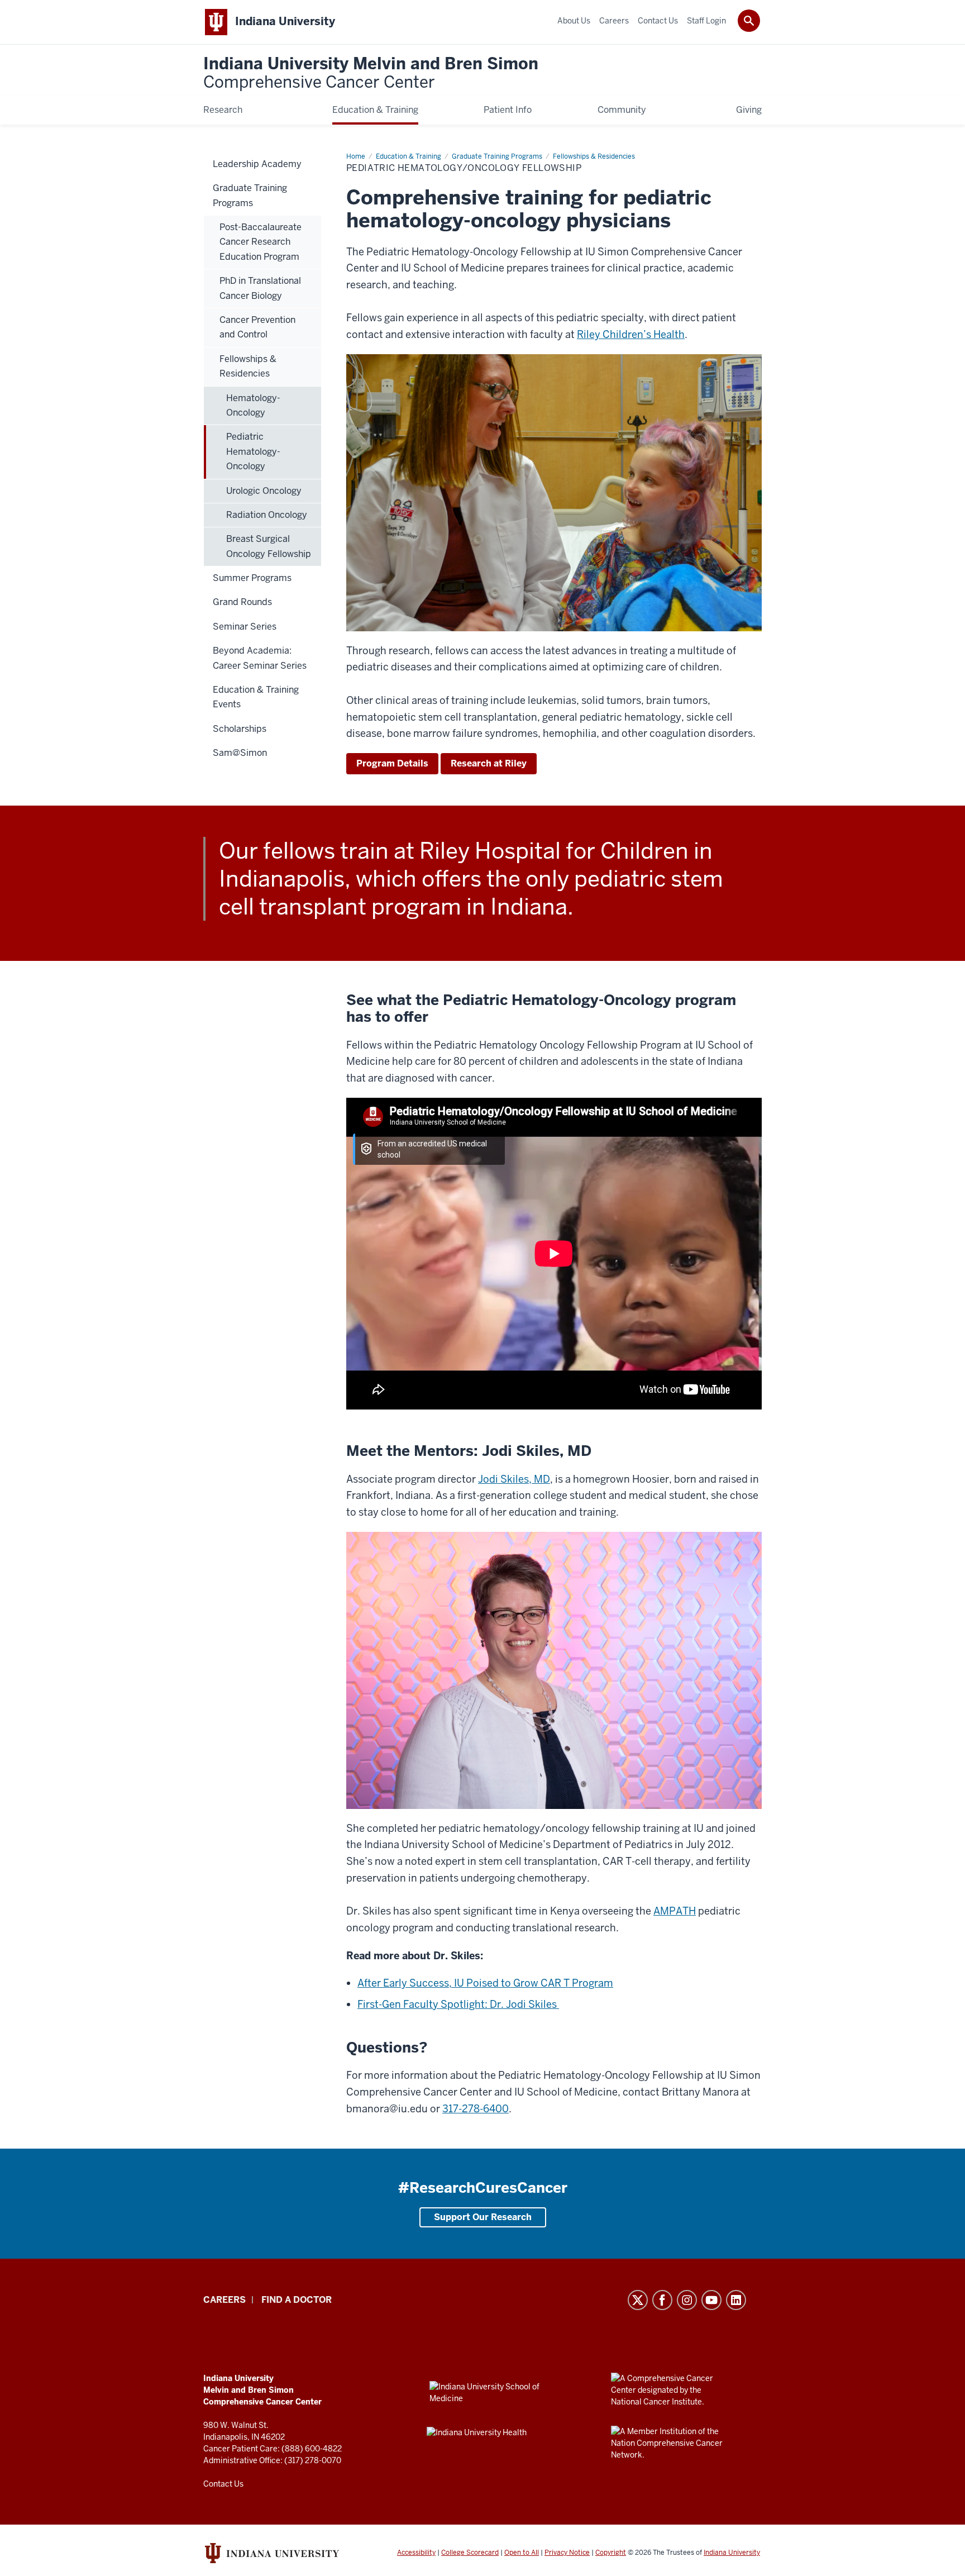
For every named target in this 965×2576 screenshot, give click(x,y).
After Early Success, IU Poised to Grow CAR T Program (485, 1983)
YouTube (711, 2300)
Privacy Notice (567, 2553)
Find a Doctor (297, 2300)
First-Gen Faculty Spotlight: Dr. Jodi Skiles (458, 2004)
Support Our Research (483, 2217)
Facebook (662, 2300)
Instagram (687, 2300)
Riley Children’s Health (631, 334)
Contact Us (223, 2484)
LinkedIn (736, 2300)
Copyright (611, 2553)
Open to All (522, 2553)
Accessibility (416, 2553)
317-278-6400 (476, 2109)
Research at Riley (489, 763)
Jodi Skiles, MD (514, 1479)
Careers (224, 2300)
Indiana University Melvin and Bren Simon (371, 73)
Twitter (638, 2300)
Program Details (392, 763)
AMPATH (675, 1911)
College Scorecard (470, 2553)
